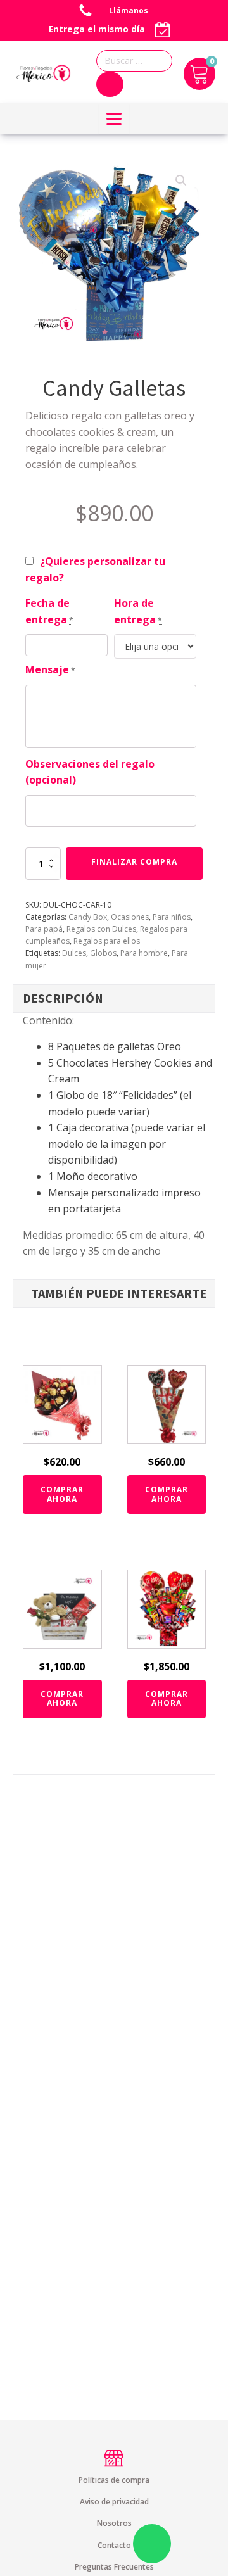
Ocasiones (130, 917)
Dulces (74, 953)
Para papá (44, 929)
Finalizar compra (134, 862)
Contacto (114, 2545)
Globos (103, 953)
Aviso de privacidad (114, 2502)
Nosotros (114, 2523)
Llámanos (130, 10)
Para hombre (144, 953)
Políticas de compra (114, 2480)
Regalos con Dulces (101, 929)
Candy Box (88, 917)
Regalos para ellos (107, 941)
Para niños (172, 917)
